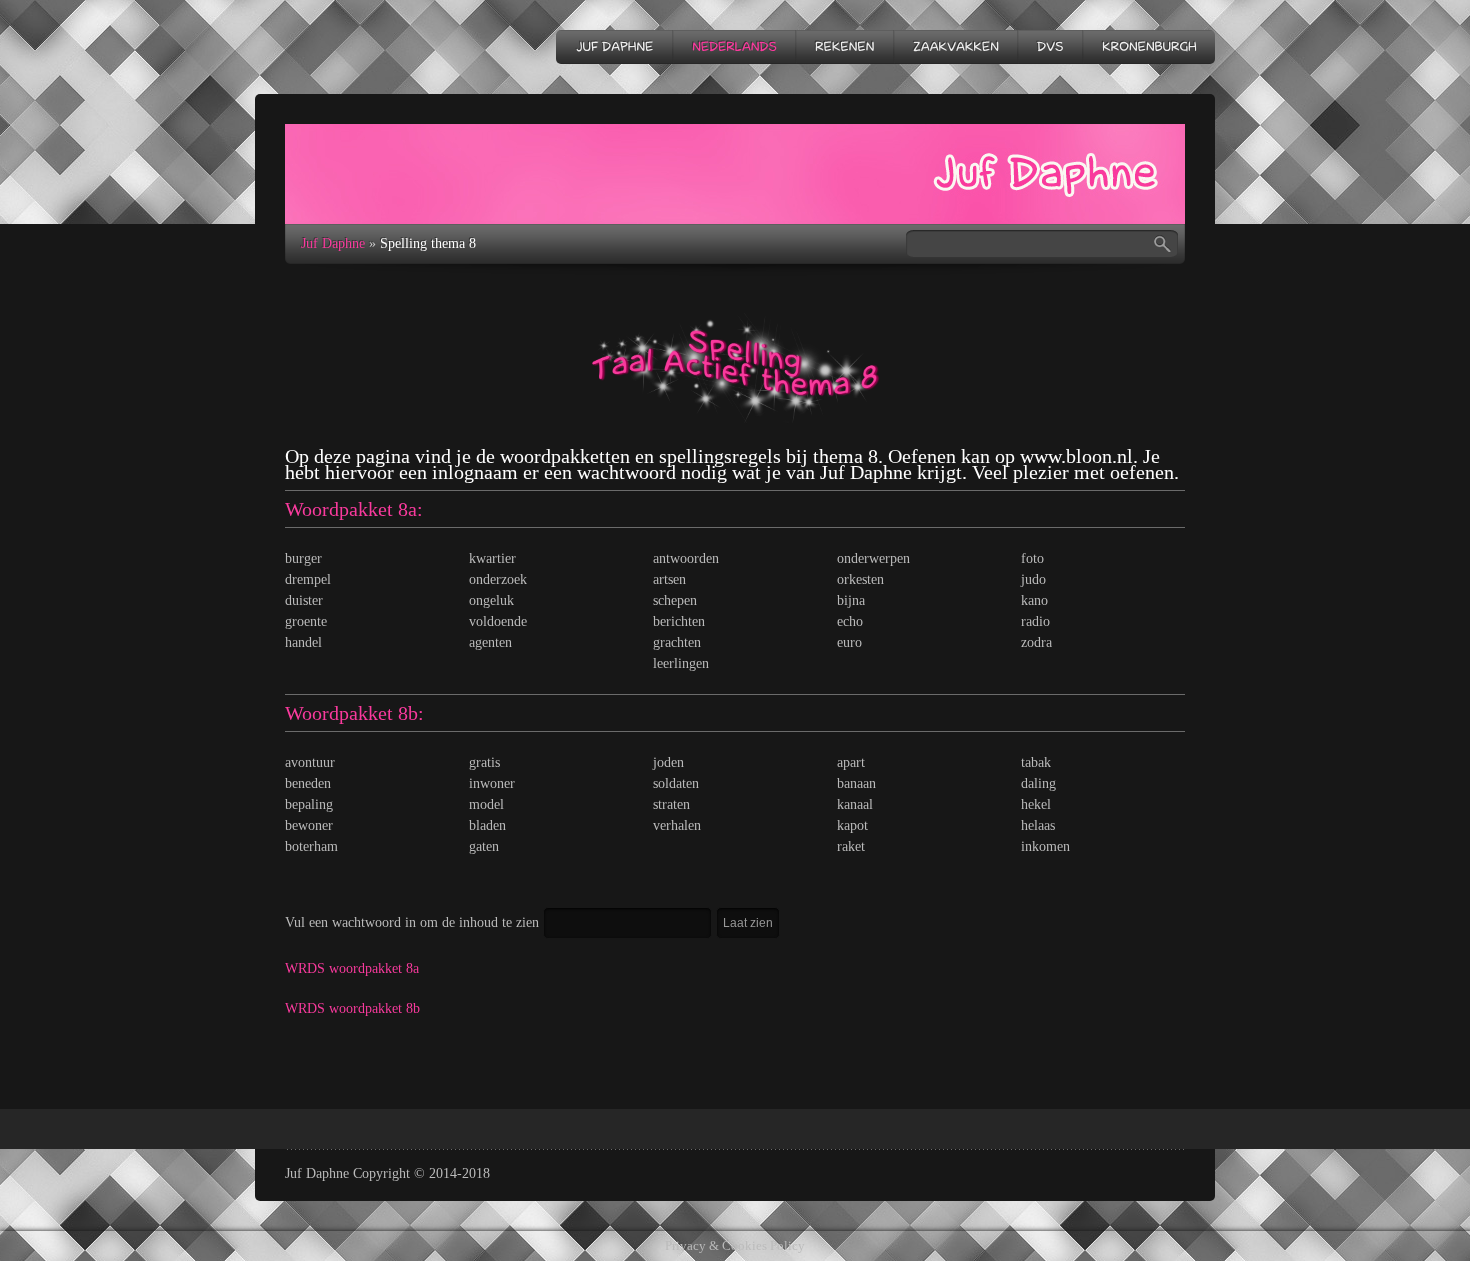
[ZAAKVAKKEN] (955, 47)
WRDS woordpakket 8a (352, 968)
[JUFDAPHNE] (614, 47)
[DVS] (1049, 47)
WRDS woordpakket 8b (352, 1008)
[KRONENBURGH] (1148, 47)
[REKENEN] (844, 47)
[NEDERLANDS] (733, 47)
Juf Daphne (333, 243)
